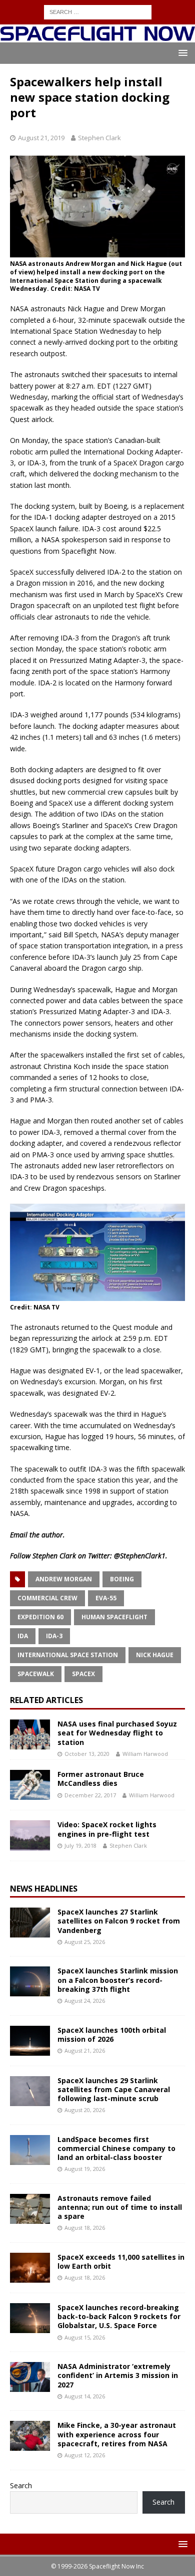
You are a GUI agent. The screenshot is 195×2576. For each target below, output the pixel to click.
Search (21, 2485)
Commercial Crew (47, 1598)
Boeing (122, 1579)
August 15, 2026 (85, 2337)
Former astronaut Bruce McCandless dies (101, 1779)
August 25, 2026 (85, 1942)
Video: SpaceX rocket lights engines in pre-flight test (107, 1829)
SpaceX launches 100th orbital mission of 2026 (112, 2035)
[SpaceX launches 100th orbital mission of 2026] (30, 2041)
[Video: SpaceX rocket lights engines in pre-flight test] (30, 1835)
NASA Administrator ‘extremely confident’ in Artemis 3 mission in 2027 (118, 2375)
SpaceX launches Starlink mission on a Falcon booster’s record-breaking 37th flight (118, 1980)
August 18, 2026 (85, 2228)
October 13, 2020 (87, 1754)
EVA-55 (106, 1598)
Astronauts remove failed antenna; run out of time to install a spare (120, 2207)
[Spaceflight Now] (97, 37)
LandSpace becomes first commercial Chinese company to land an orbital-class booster (116, 2148)
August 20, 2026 (85, 2110)
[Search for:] (98, 11)
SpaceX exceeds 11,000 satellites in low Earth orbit (121, 2261)
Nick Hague (155, 1655)
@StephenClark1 (140, 1556)
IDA (23, 1636)
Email (19, 1535)
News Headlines (44, 1889)
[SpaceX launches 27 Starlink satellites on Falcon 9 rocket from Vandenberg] (30, 1923)
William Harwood (145, 1754)
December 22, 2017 (90, 1795)
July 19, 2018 (80, 1845)
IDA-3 (54, 1636)
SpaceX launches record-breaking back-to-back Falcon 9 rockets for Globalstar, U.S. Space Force (119, 2316)
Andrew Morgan (64, 1579)
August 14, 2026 (85, 2396)
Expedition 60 (40, 1617)
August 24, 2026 (85, 2001)
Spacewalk (36, 1674)
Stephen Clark (99, 138)
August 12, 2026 (85, 2455)
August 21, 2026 (85, 2050)
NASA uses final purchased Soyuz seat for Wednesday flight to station (117, 1733)
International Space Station (68, 1655)
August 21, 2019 (41, 138)
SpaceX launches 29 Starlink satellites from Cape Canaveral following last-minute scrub (114, 2089)
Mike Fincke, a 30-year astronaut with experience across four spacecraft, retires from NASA (117, 2434)
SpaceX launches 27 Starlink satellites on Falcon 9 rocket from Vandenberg (119, 1921)
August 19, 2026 (85, 2169)
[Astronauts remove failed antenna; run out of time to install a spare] (30, 2209)
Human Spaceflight (114, 1617)
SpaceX (83, 1674)
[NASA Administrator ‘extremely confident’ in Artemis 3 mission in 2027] (30, 2377)
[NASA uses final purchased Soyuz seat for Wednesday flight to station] (30, 1734)
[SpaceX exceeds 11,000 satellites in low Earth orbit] (30, 2268)
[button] (181, 53)
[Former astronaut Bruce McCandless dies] (30, 1785)
